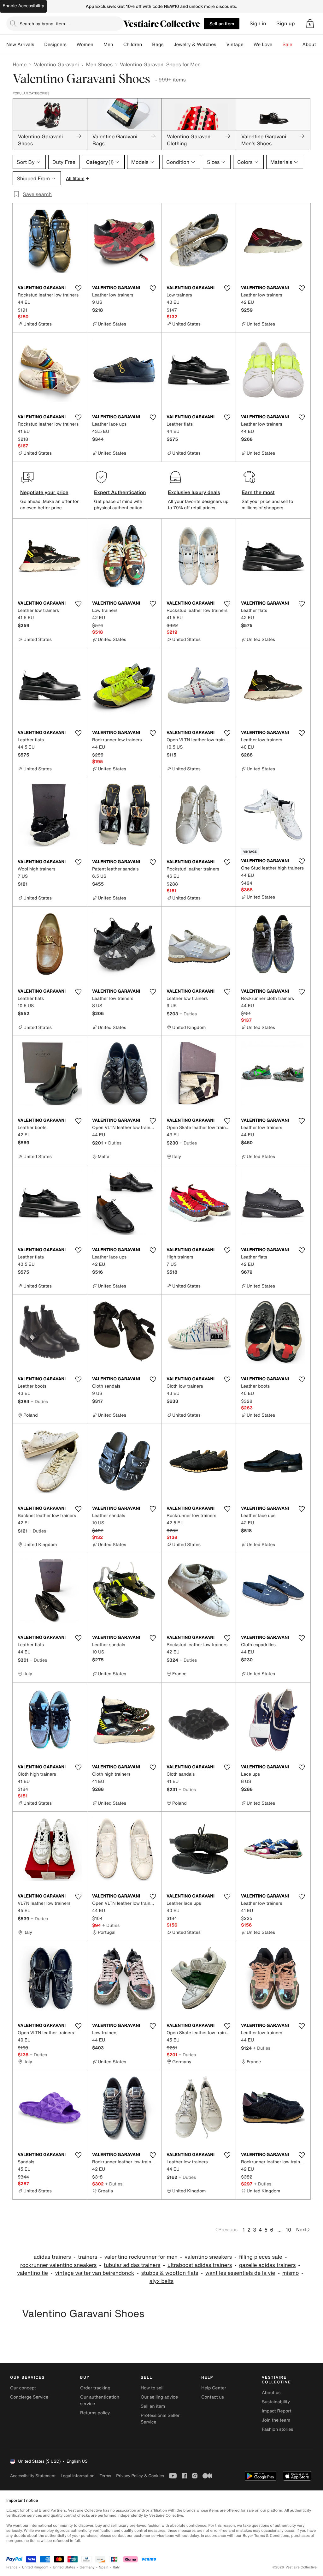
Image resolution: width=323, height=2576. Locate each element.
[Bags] (168, 45)
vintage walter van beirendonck (95, 2273)
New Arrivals (20, 45)
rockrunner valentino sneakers (58, 2265)
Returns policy (95, 2413)
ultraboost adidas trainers (200, 2265)
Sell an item (222, 24)
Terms (105, 2476)
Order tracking (95, 2388)
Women (85, 45)
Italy (116, 2567)
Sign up (286, 24)
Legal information (77, 2476)
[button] (310, 24)
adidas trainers (52, 2257)
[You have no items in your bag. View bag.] (310, 24)
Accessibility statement (33, 2476)
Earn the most (258, 492)
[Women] (98, 45)
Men (108, 45)
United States (64, 2567)
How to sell (152, 2388)
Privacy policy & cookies (140, 2476)
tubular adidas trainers (132, 2265)
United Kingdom (35, 2567)
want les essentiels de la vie (240, 2273)
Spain (104, 2567)
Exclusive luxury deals (194, 492)
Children (133, 45)
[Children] (147, 45)
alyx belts (161, 2281)
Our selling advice (159, 2397)
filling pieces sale (260, 2257)
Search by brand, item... (44, 24)
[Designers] (72, 45)
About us (271, 2393)
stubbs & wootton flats (170, 2273)
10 (288, 2230)
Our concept (23, 2388)
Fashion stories (277, 2429)
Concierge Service (29, 2397)
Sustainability (276, 2402)
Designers (55, 45)
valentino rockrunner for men (141, 2257)
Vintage (235, 45)
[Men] (118, 45)
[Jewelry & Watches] (221, 45)
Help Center (214, 2388)
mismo (291, 2273)
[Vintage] (249, 45)
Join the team (276, 2420)
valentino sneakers (208, 2257)
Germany (87, 2567)
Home (20, 64)
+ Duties (188, 1014)
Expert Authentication (120, 492)
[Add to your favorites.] (78, 288)
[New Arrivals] (39, 45)
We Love (263, 45)
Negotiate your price (44, 492)
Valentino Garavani (56, 64)
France (12, 2567)
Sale (288, 45)
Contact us (213, 2397)
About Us (313, 45)
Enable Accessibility (23, 6)
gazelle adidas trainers (267, 2265)
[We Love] (278, 45)
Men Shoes (99, 64)
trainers (88, 2257)
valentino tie (32, 2273)
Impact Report (277, 2411)
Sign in (258, 24)
